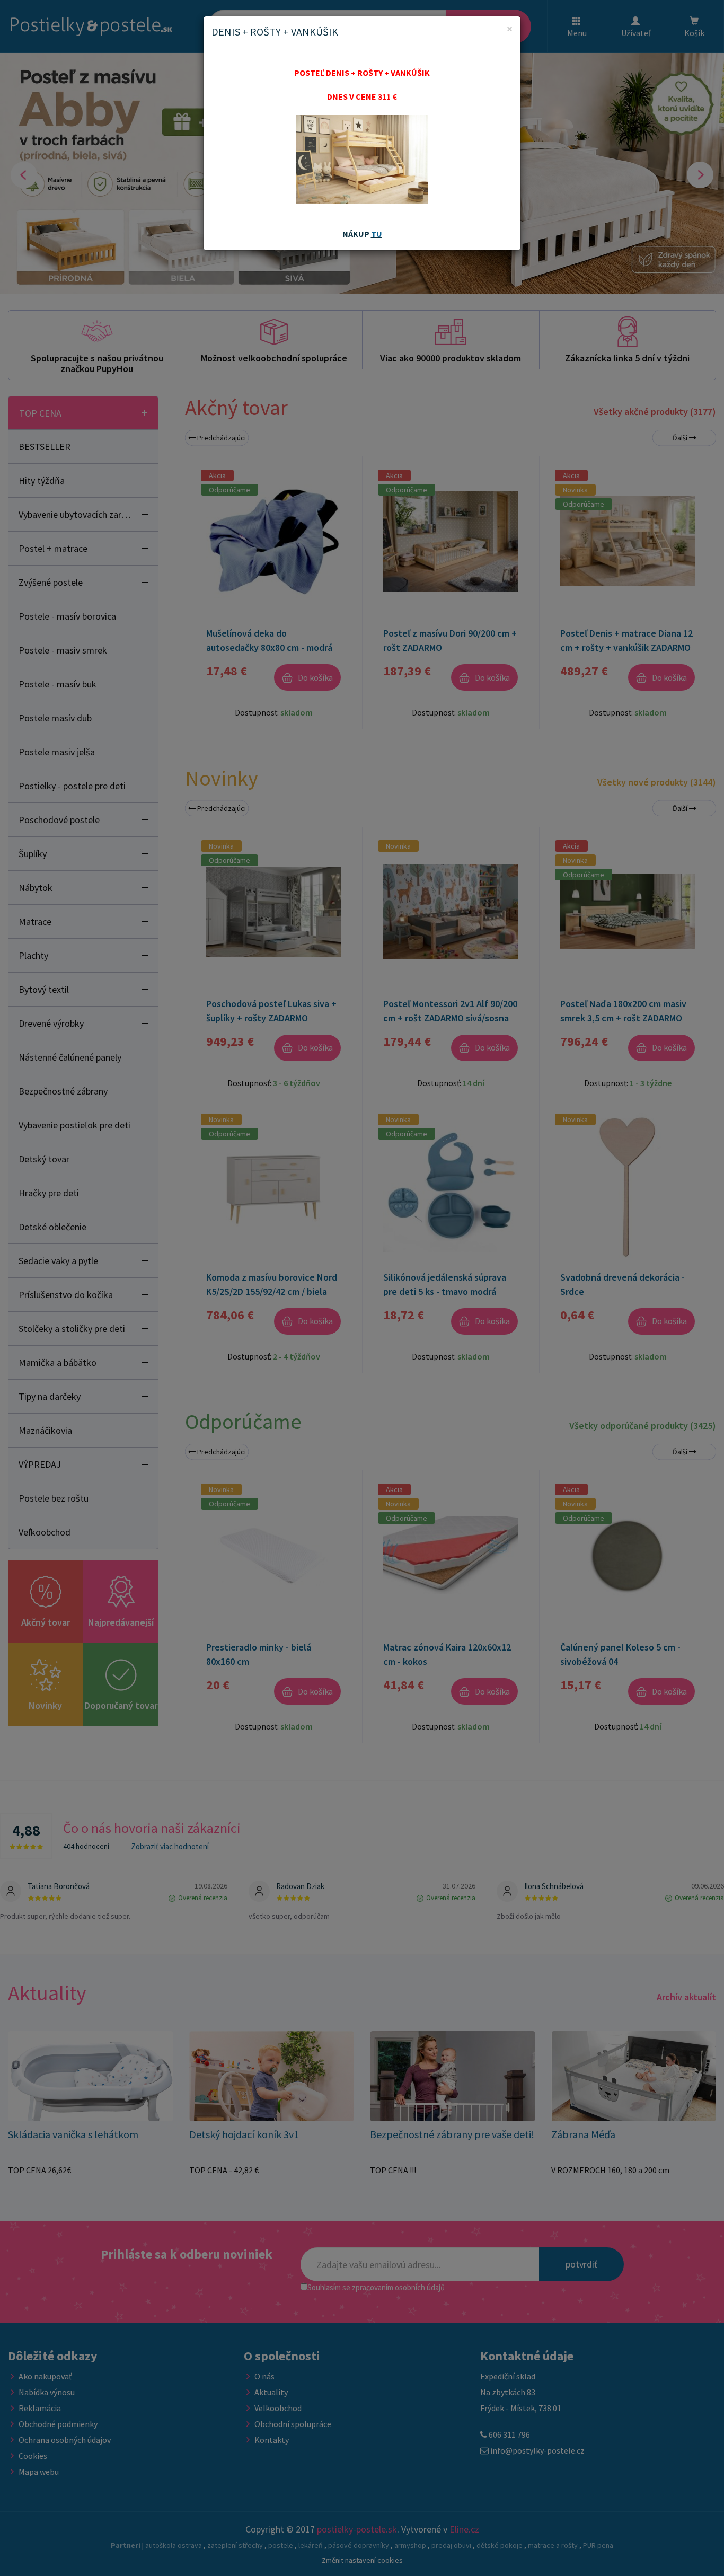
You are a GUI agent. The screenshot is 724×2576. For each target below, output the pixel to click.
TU (377, 234)
